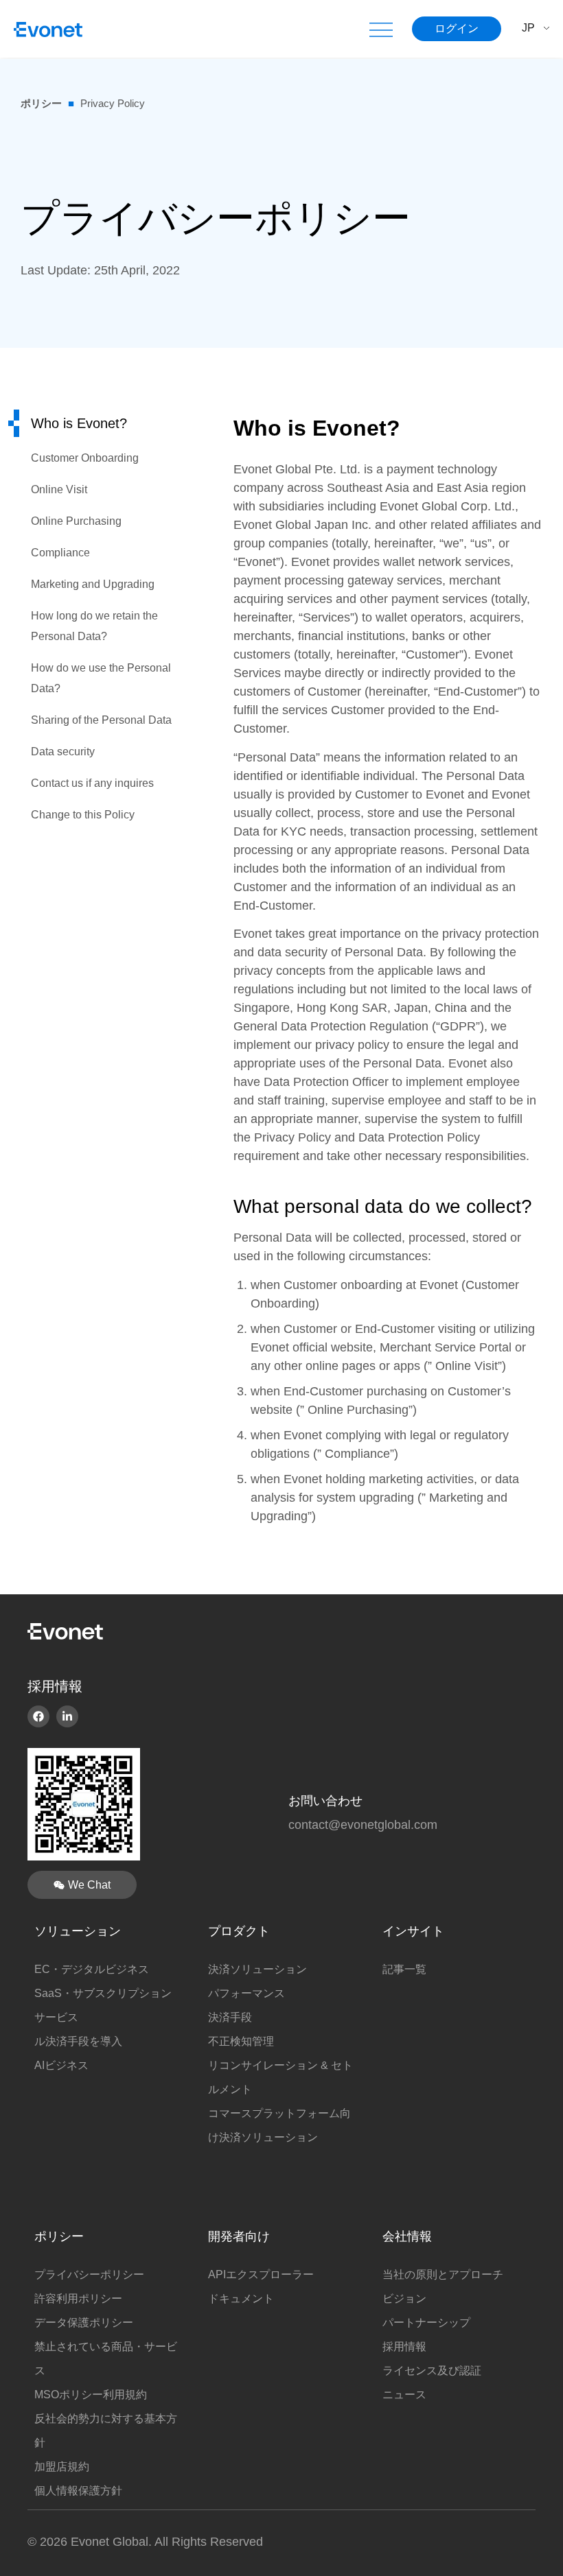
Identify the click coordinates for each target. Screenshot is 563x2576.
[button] (381, 29)
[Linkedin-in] (67, 1716)
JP (528, 28)
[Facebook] (38, 1716)
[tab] (96, 423)
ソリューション (78, 1931)
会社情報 (407, 2236)
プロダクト (239, 1931)
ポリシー (41, 103)
